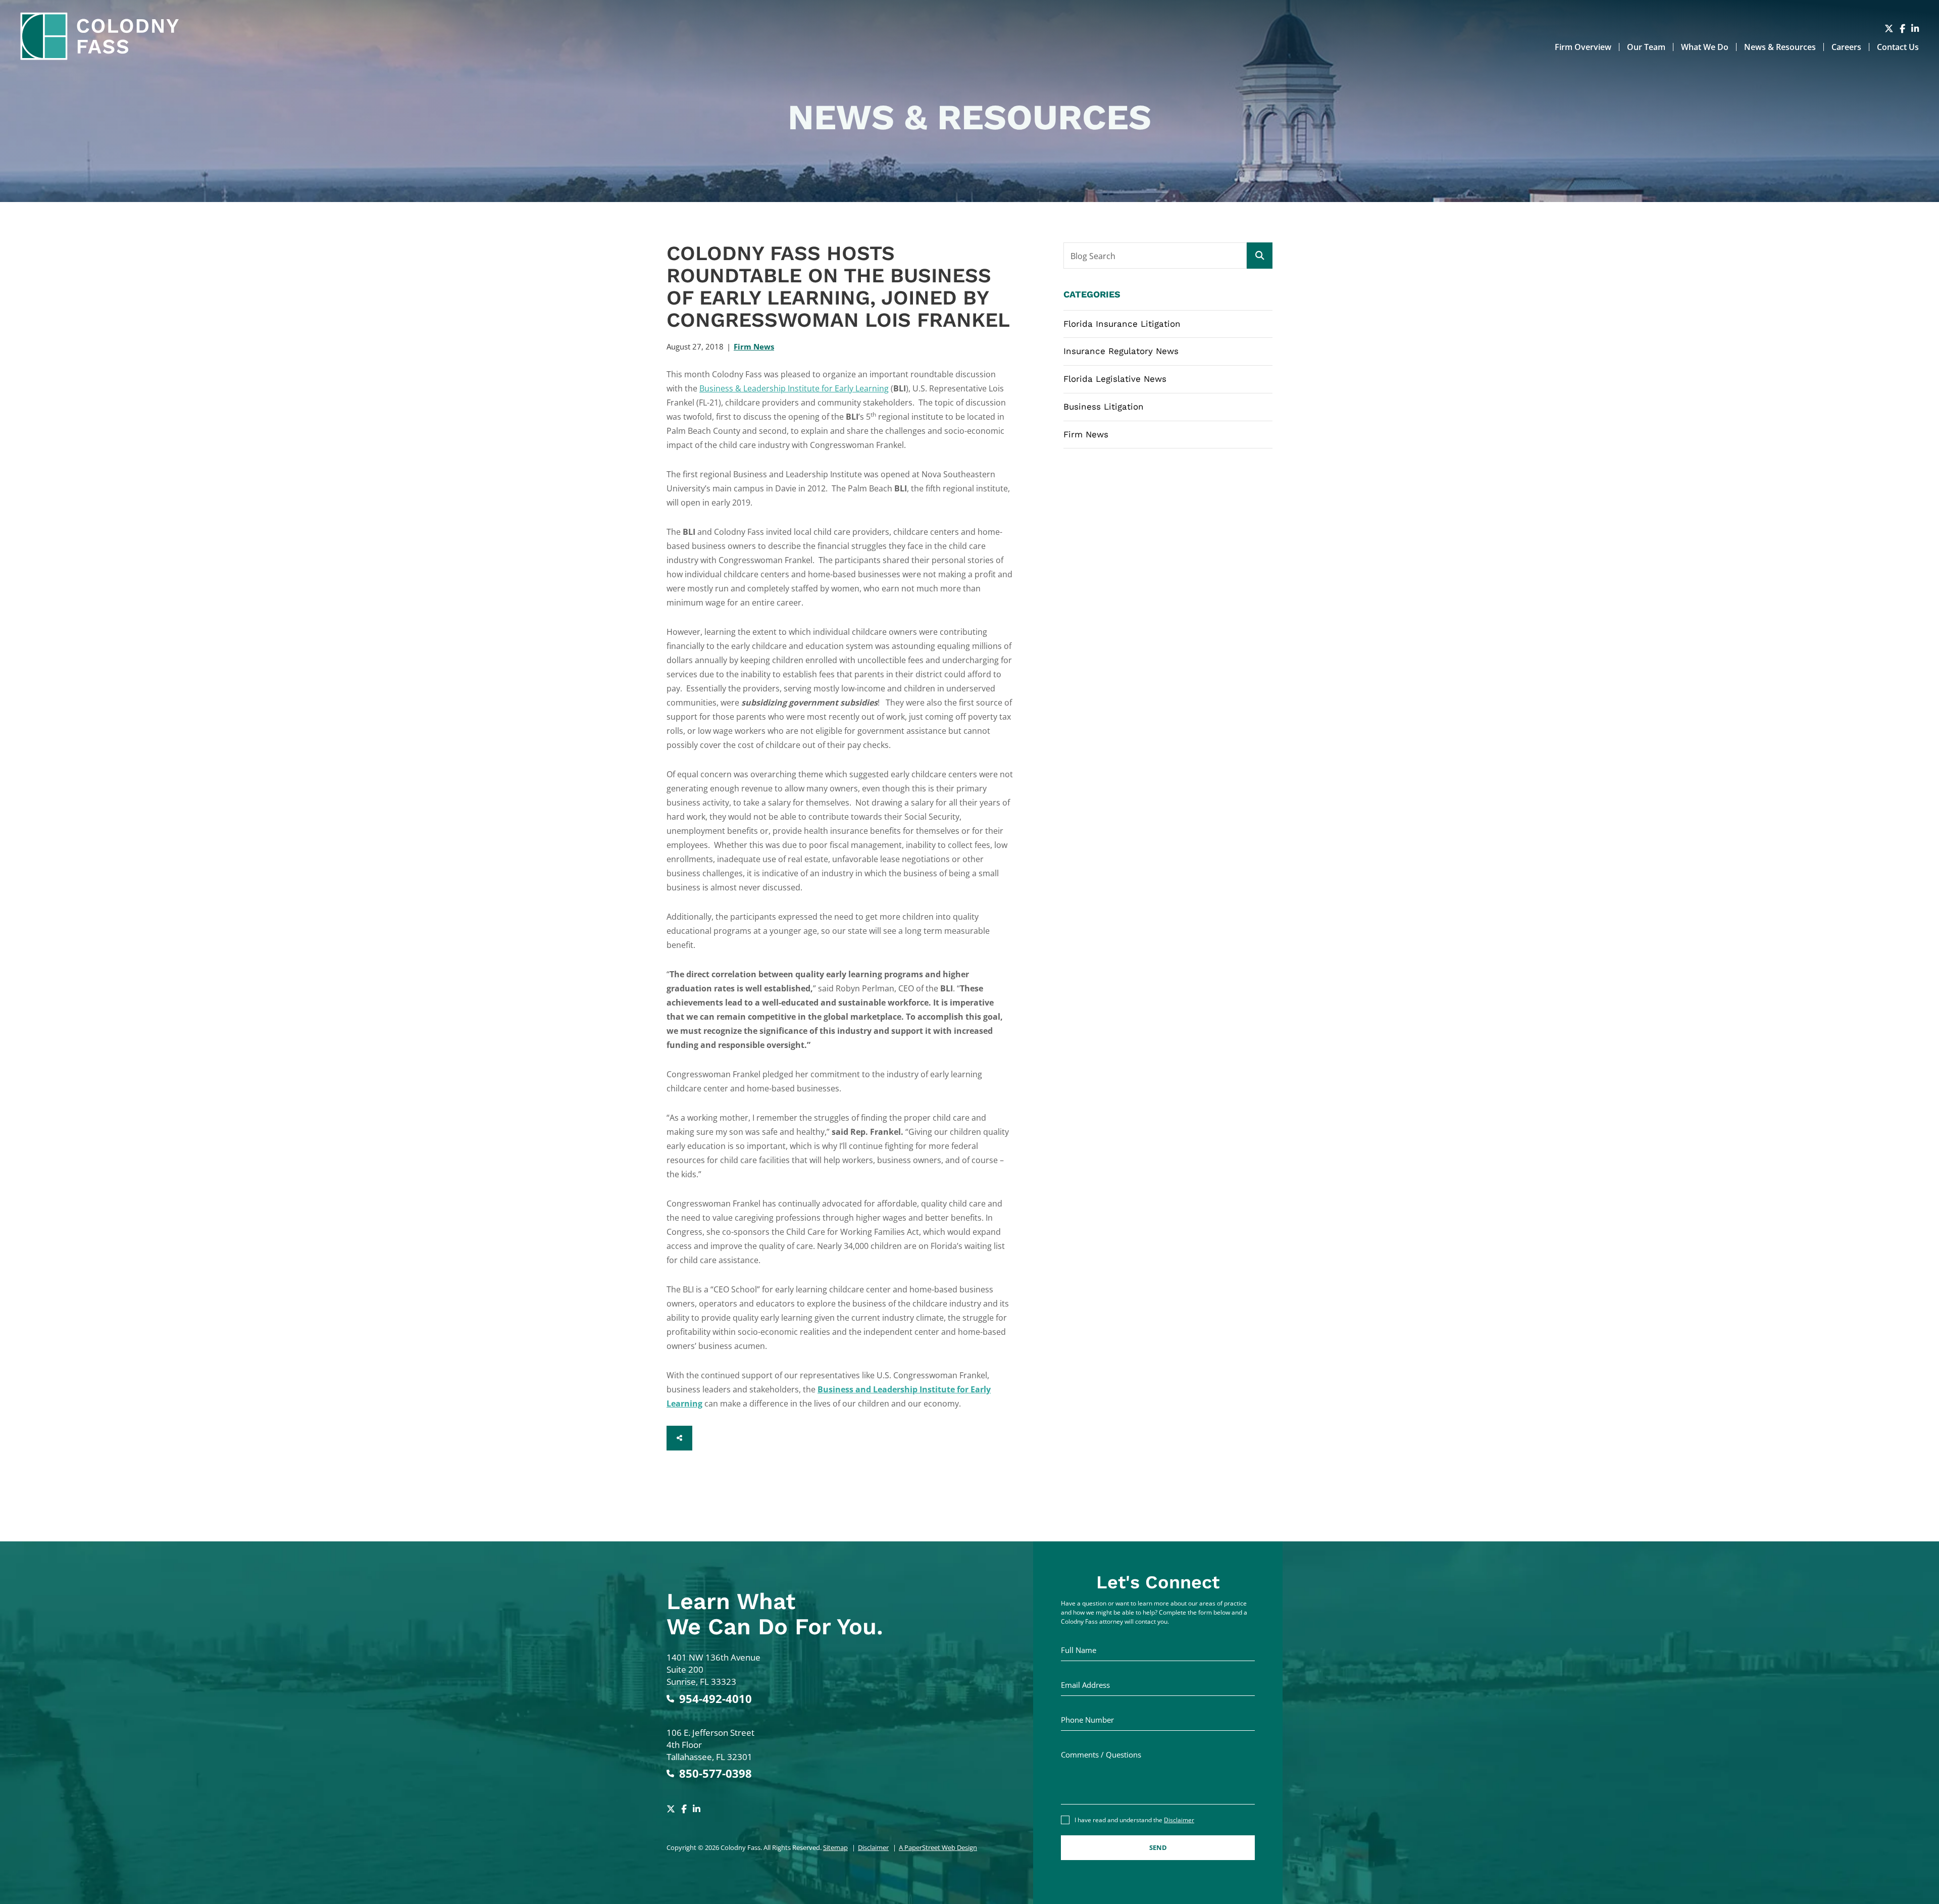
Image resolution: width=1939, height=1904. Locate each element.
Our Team (1646, 47)
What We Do (1705, 47)
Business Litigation (1104, 407)
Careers (1846, 47)
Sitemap (835, 1847)
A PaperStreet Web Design (938, 1847)
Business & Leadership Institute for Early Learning (794, 388)
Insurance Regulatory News (1121, 351)
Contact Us (1898, 47)
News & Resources (1780, 47)
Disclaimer (873, 1847)
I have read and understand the (1134, 1820)
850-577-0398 (716, 1773)
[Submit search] (1260, 256)
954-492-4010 (716, 1699)
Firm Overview (1583, 47)
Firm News (754, 346)
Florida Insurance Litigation (1122, 324)
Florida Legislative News (1115, 379)
